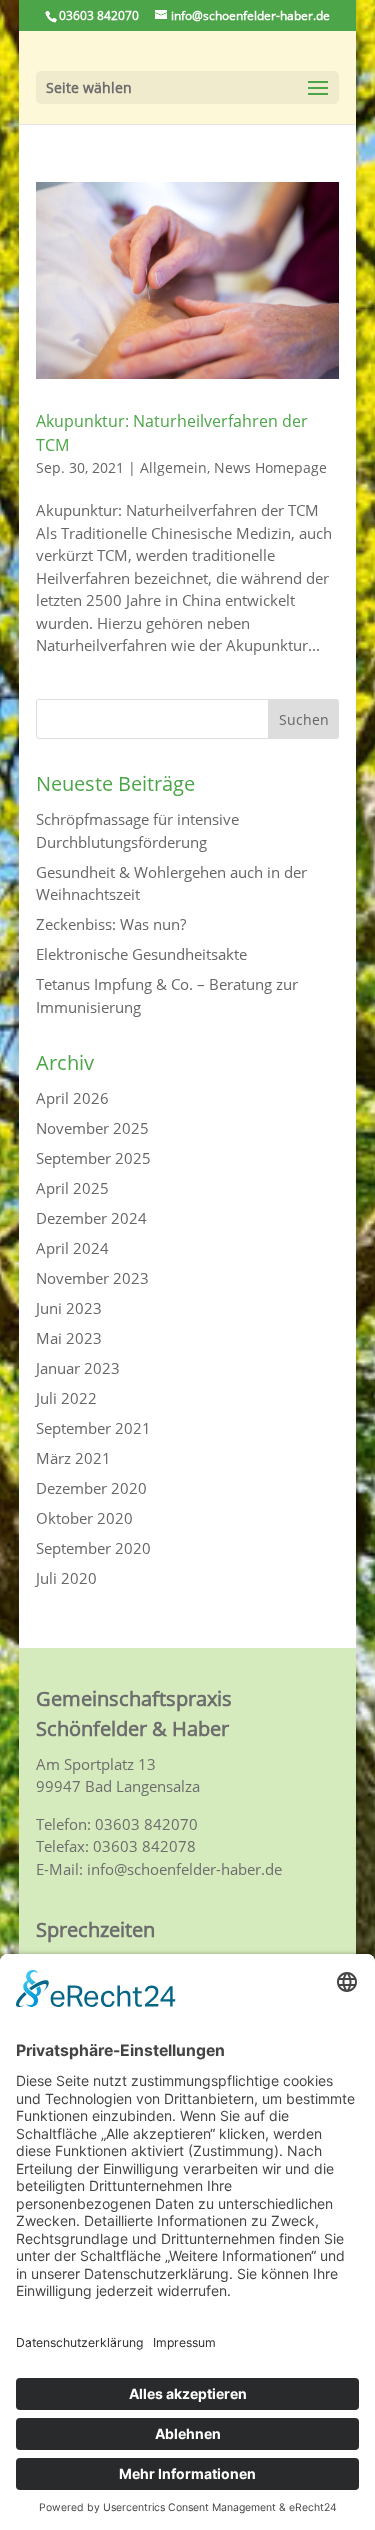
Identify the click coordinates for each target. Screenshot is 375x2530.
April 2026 (72, 1098)
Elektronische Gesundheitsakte (141, 954)
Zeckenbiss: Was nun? (111, 924)
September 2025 (93, 1158)
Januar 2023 (78, 1368)
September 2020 (93, 1548)
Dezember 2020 (91, 1488)
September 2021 (93, 1428)
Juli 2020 (66, 1578)
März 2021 (73, 1458)
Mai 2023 (69, 1338)
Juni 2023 (69, 1308)
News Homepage (270, 467)
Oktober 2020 (84, 1518)
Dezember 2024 (91, 1218)
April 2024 (72, 1248)
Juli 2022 (66, 1398)
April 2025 (72, 1188)
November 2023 (92, 1278)
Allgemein (173, 467)
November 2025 (92, 1128)
